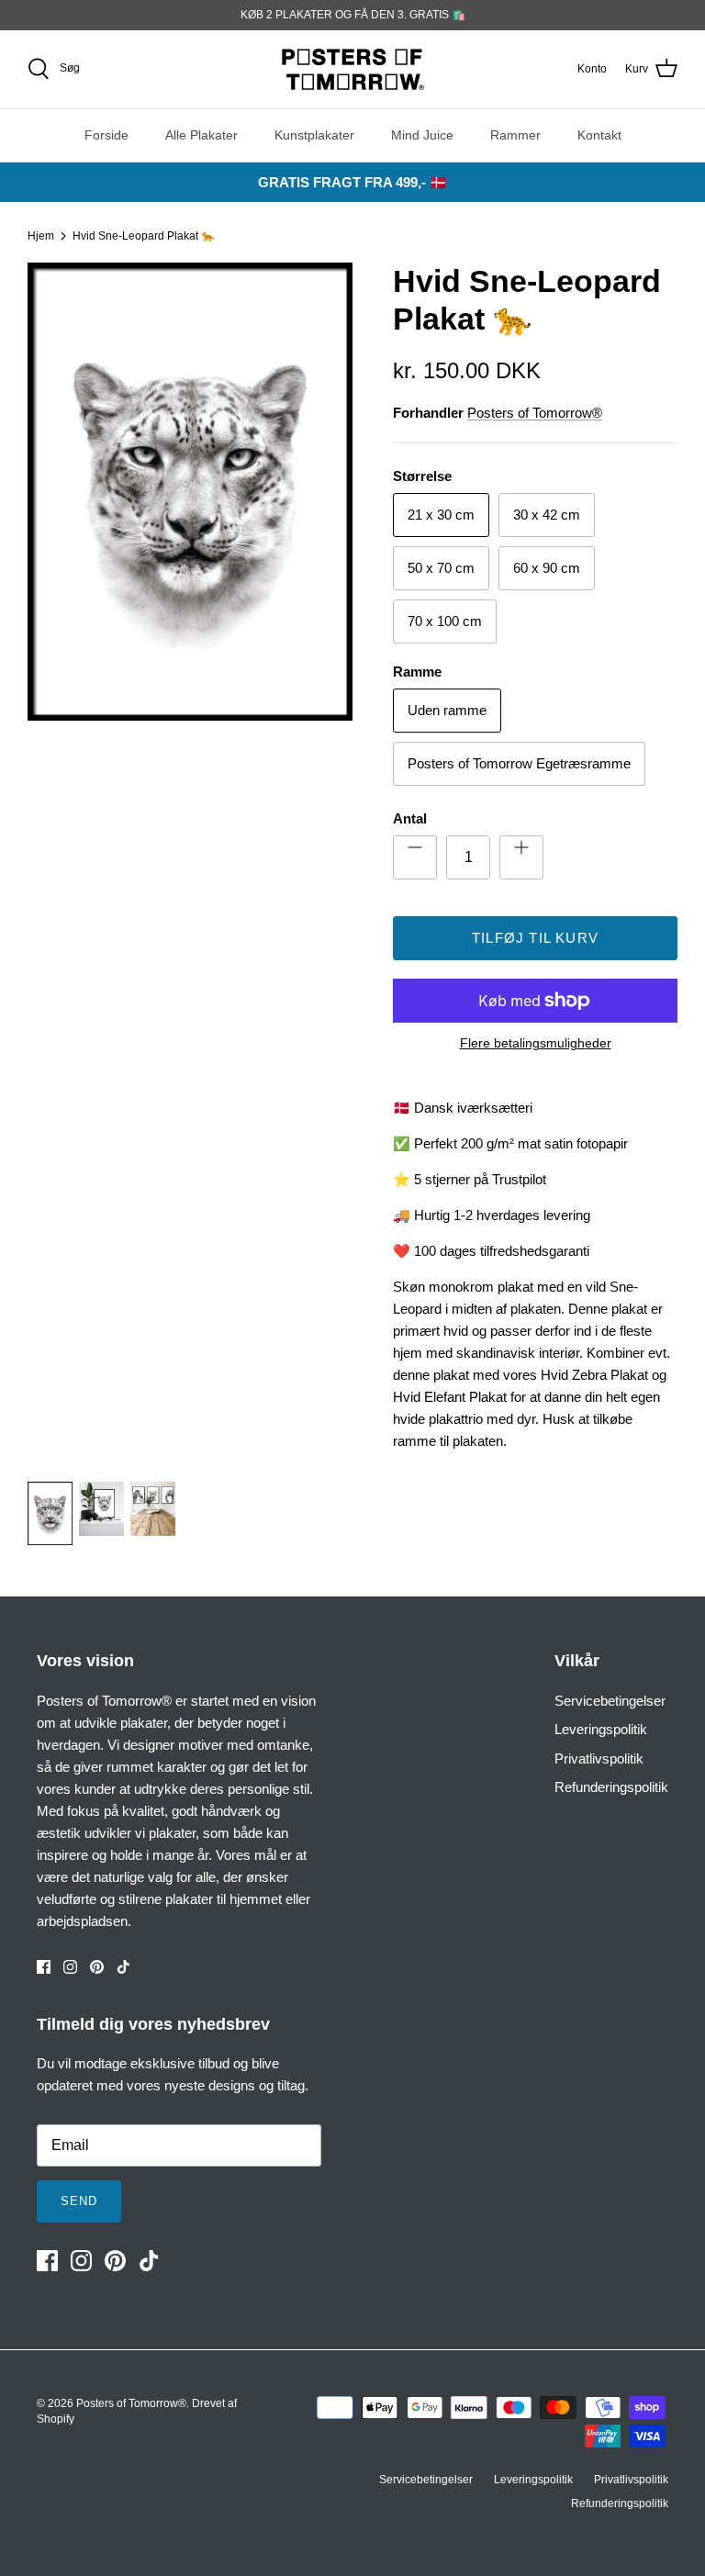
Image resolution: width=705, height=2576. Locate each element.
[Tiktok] (123, 1967)
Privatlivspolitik (599, 1758)
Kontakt (599, 135)
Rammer (515, 135)
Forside (106, 135)
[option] (190, 862)
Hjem (41, 236)
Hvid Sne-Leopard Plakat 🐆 (144, 236)
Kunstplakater (314, 135)
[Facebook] (44, 1967)
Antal (410, 818)
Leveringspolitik (601, 1729)
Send (79, 2201)
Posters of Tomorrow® (535, 413)
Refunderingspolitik (611, 1787)
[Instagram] (70, 1967)
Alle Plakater (201, 135)
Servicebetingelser (610, 1701)
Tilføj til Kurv (535, 938)
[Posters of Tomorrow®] (353, 69)
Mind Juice (422, 135)
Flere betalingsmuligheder (536, 1043)
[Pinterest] (97, 1967)
